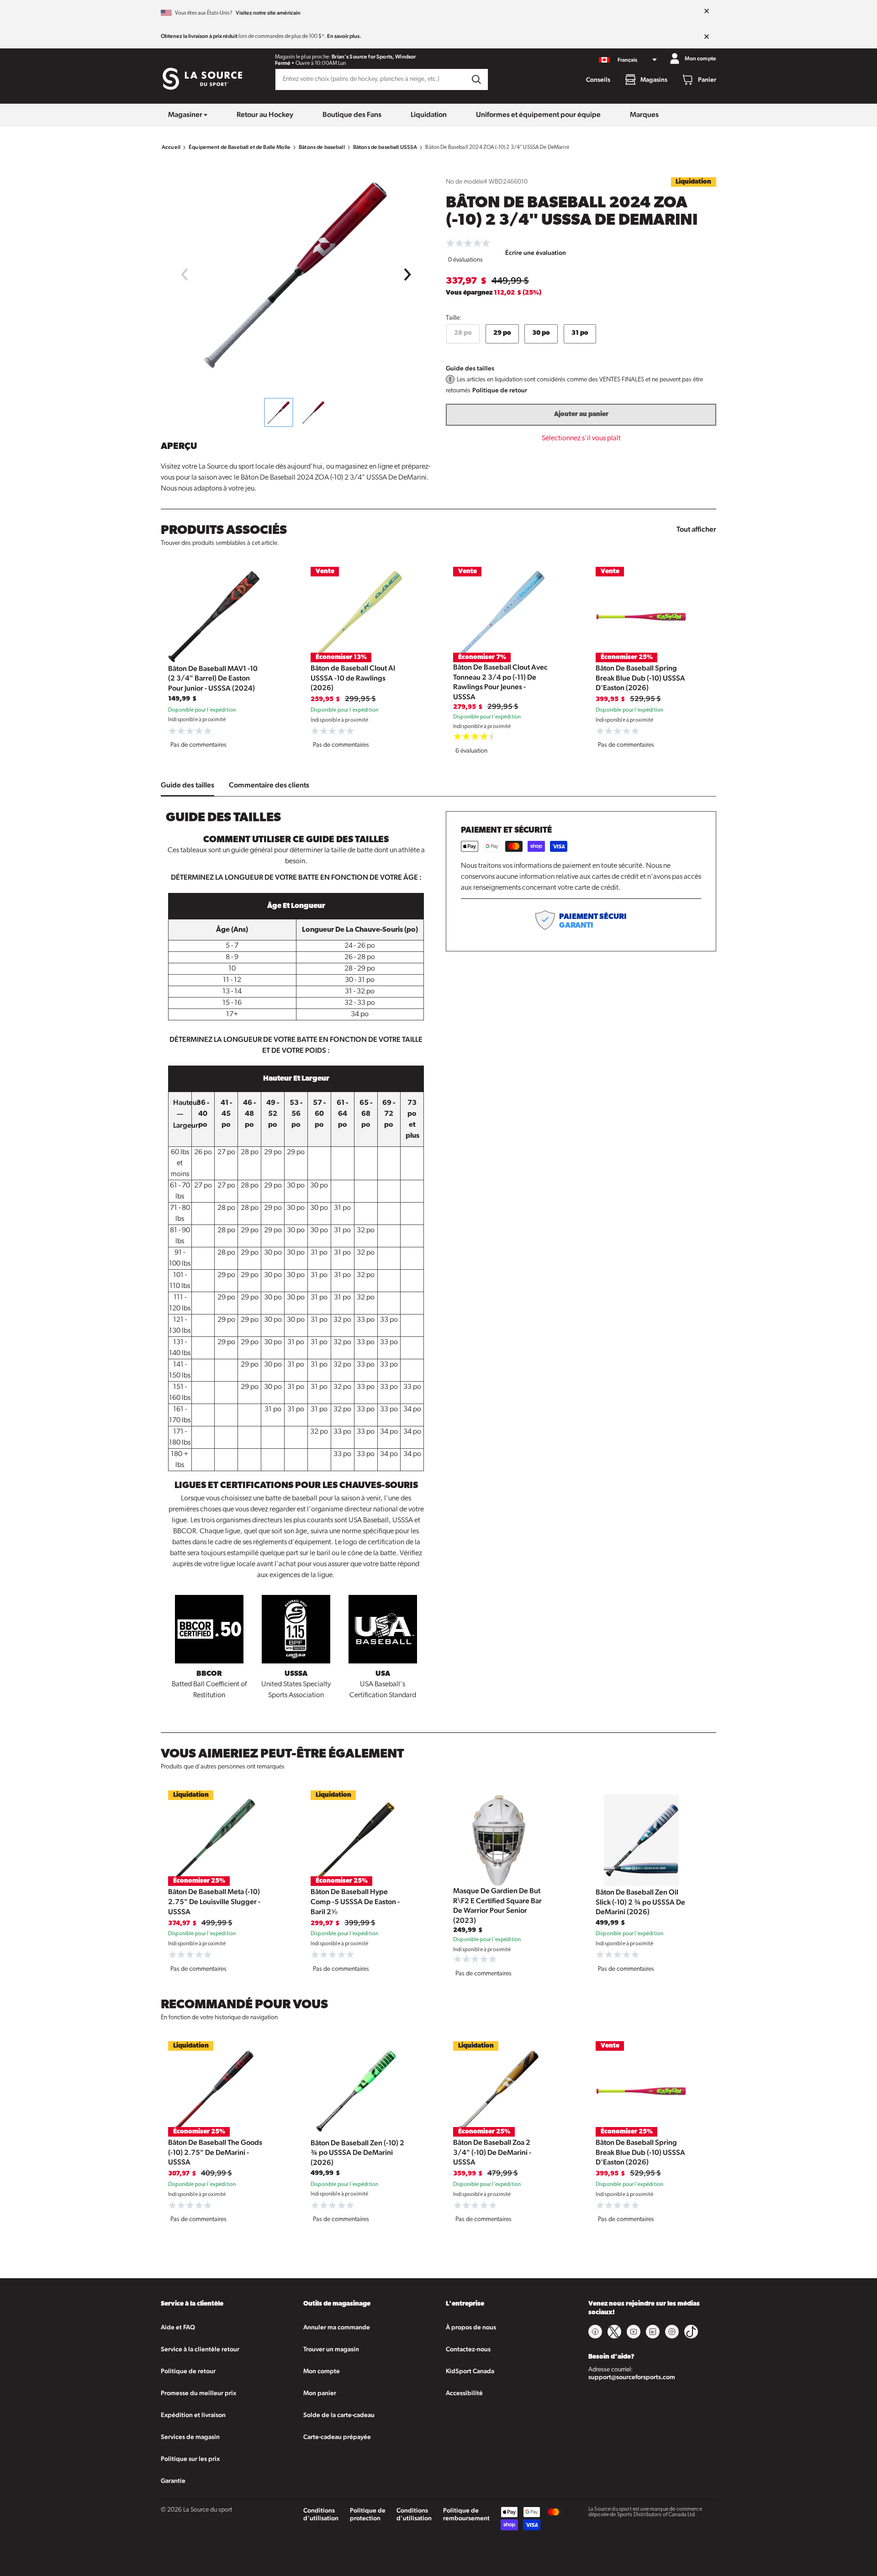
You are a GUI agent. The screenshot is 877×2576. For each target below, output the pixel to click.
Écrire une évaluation (536, 253)
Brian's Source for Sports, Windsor (374, 57)
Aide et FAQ (178, 2327)
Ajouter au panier (581, 414)
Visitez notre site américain (268, 13)
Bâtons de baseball (322, 147)
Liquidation (429, 114)
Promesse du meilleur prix (198, 2393)
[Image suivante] (408, 274)
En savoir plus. (344, 36)
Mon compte (322, 2371)
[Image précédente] (184, 274)
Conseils (598, 79)
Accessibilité (464, 2393)
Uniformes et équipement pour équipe (538, 114)
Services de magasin (190, 2437)
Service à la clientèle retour (200, 2349)
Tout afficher (696, 529)
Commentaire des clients (269, 785)
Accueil (171, 147)
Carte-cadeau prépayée (337, 2437)
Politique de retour (500, 390)
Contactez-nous (468, 2349)
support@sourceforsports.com (632, 2377)
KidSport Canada (470, 2371)
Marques (644, 114)
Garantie (173, 2481)
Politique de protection (368, 2514)
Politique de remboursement (466, 2514)
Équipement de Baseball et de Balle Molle (240, 147)
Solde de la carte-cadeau (339, 2415)
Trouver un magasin (331, 2349)
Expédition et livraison (193, 2415)
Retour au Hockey (265, 114)
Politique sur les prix (190, 2459)
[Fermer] (707, 11)
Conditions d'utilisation (321, 2514)
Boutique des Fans (352, 114)
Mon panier (320, 2393)
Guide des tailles (470, 368)
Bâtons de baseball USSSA (385, 147)
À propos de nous (471, 2327)
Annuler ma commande (337, 2327)
